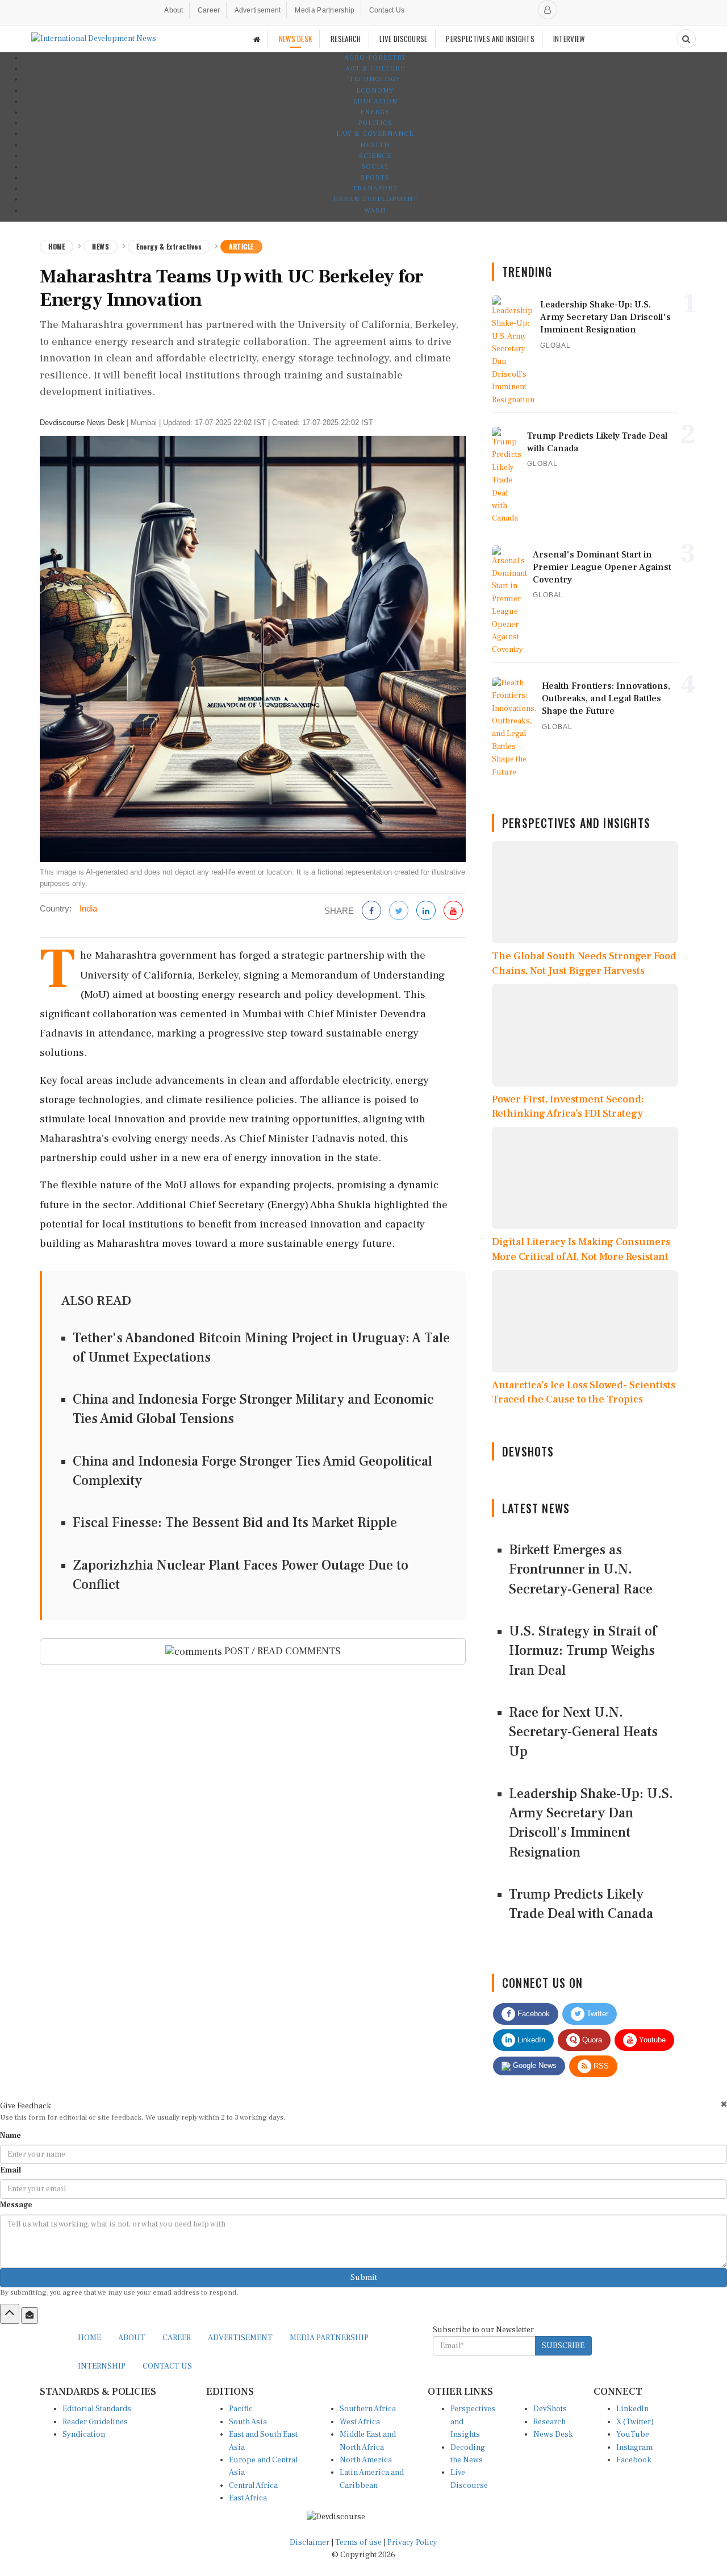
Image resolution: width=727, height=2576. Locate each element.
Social (375, 167)
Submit (364, 2278)
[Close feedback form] (724, 2104)
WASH (375, 211)
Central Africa (253, 2486)
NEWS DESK (296, 39)
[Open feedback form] (30, 2315)
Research (550, 2422)
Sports (375, 178)
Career (209, 10)
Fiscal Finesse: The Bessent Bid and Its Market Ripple (235, 1523)
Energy (375, 112)
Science (375, 156)
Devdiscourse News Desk (82, 423)
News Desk (553, 2434)
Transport (375, 188)
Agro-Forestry (375, 58)
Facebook (532, 2014)
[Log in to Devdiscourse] (548, 10)
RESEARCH (346, 39)
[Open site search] (686, 39)
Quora (591, 2040)
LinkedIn (530, 2040)
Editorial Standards (97, 2409)
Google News (534, 2065)
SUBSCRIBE (563, 2346)
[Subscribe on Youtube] (453, 911)
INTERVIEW (569, 39)
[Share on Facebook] (371, 911)
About (174, 10)
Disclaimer (310, 2542)
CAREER (177, 2338)
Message (16, 2205)
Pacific (241, 2409)
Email (11, 2170)
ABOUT (132, 2338)
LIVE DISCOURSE (403, 39)
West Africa (360, 2422)
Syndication (84, 2434)
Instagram (634, 2448)
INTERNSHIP (102, 2366)
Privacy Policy (412, 2542)
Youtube (651, 2040)
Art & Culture (375, 68)
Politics (375, 123)
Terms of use (359, 2542)
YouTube (633, 2434)
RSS (600, 2066)
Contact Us (387, 10)
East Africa (248, 2498)
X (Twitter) (635, 2422)
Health (375, 145)
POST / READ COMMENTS (281, 1651)
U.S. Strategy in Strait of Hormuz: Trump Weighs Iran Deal (583, 1651)
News (101, 246)
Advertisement (258, 10)
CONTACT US (167, 2366)
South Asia (248, 2422)
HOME (89, 2338)
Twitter (596, 2014)
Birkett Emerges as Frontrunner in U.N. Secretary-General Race (581, 1570)
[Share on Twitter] (399, 911)
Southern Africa (368, 2409)
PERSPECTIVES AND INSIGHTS (490, 39)
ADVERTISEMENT (240, 2338)
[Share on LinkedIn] (426, 911)
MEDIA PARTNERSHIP (329, 2338)
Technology (375, 79)
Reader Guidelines (95, 2422)
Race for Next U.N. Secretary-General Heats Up (583, 1732)
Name (11, 2136)
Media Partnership (325, 10)
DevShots (550, 2409)
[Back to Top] (10, 2313)
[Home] (257, 39)
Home (57, 246)
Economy (375, 91)
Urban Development (375, 199)
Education (375, 101)
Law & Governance (375, 134)
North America (366, 2460)
